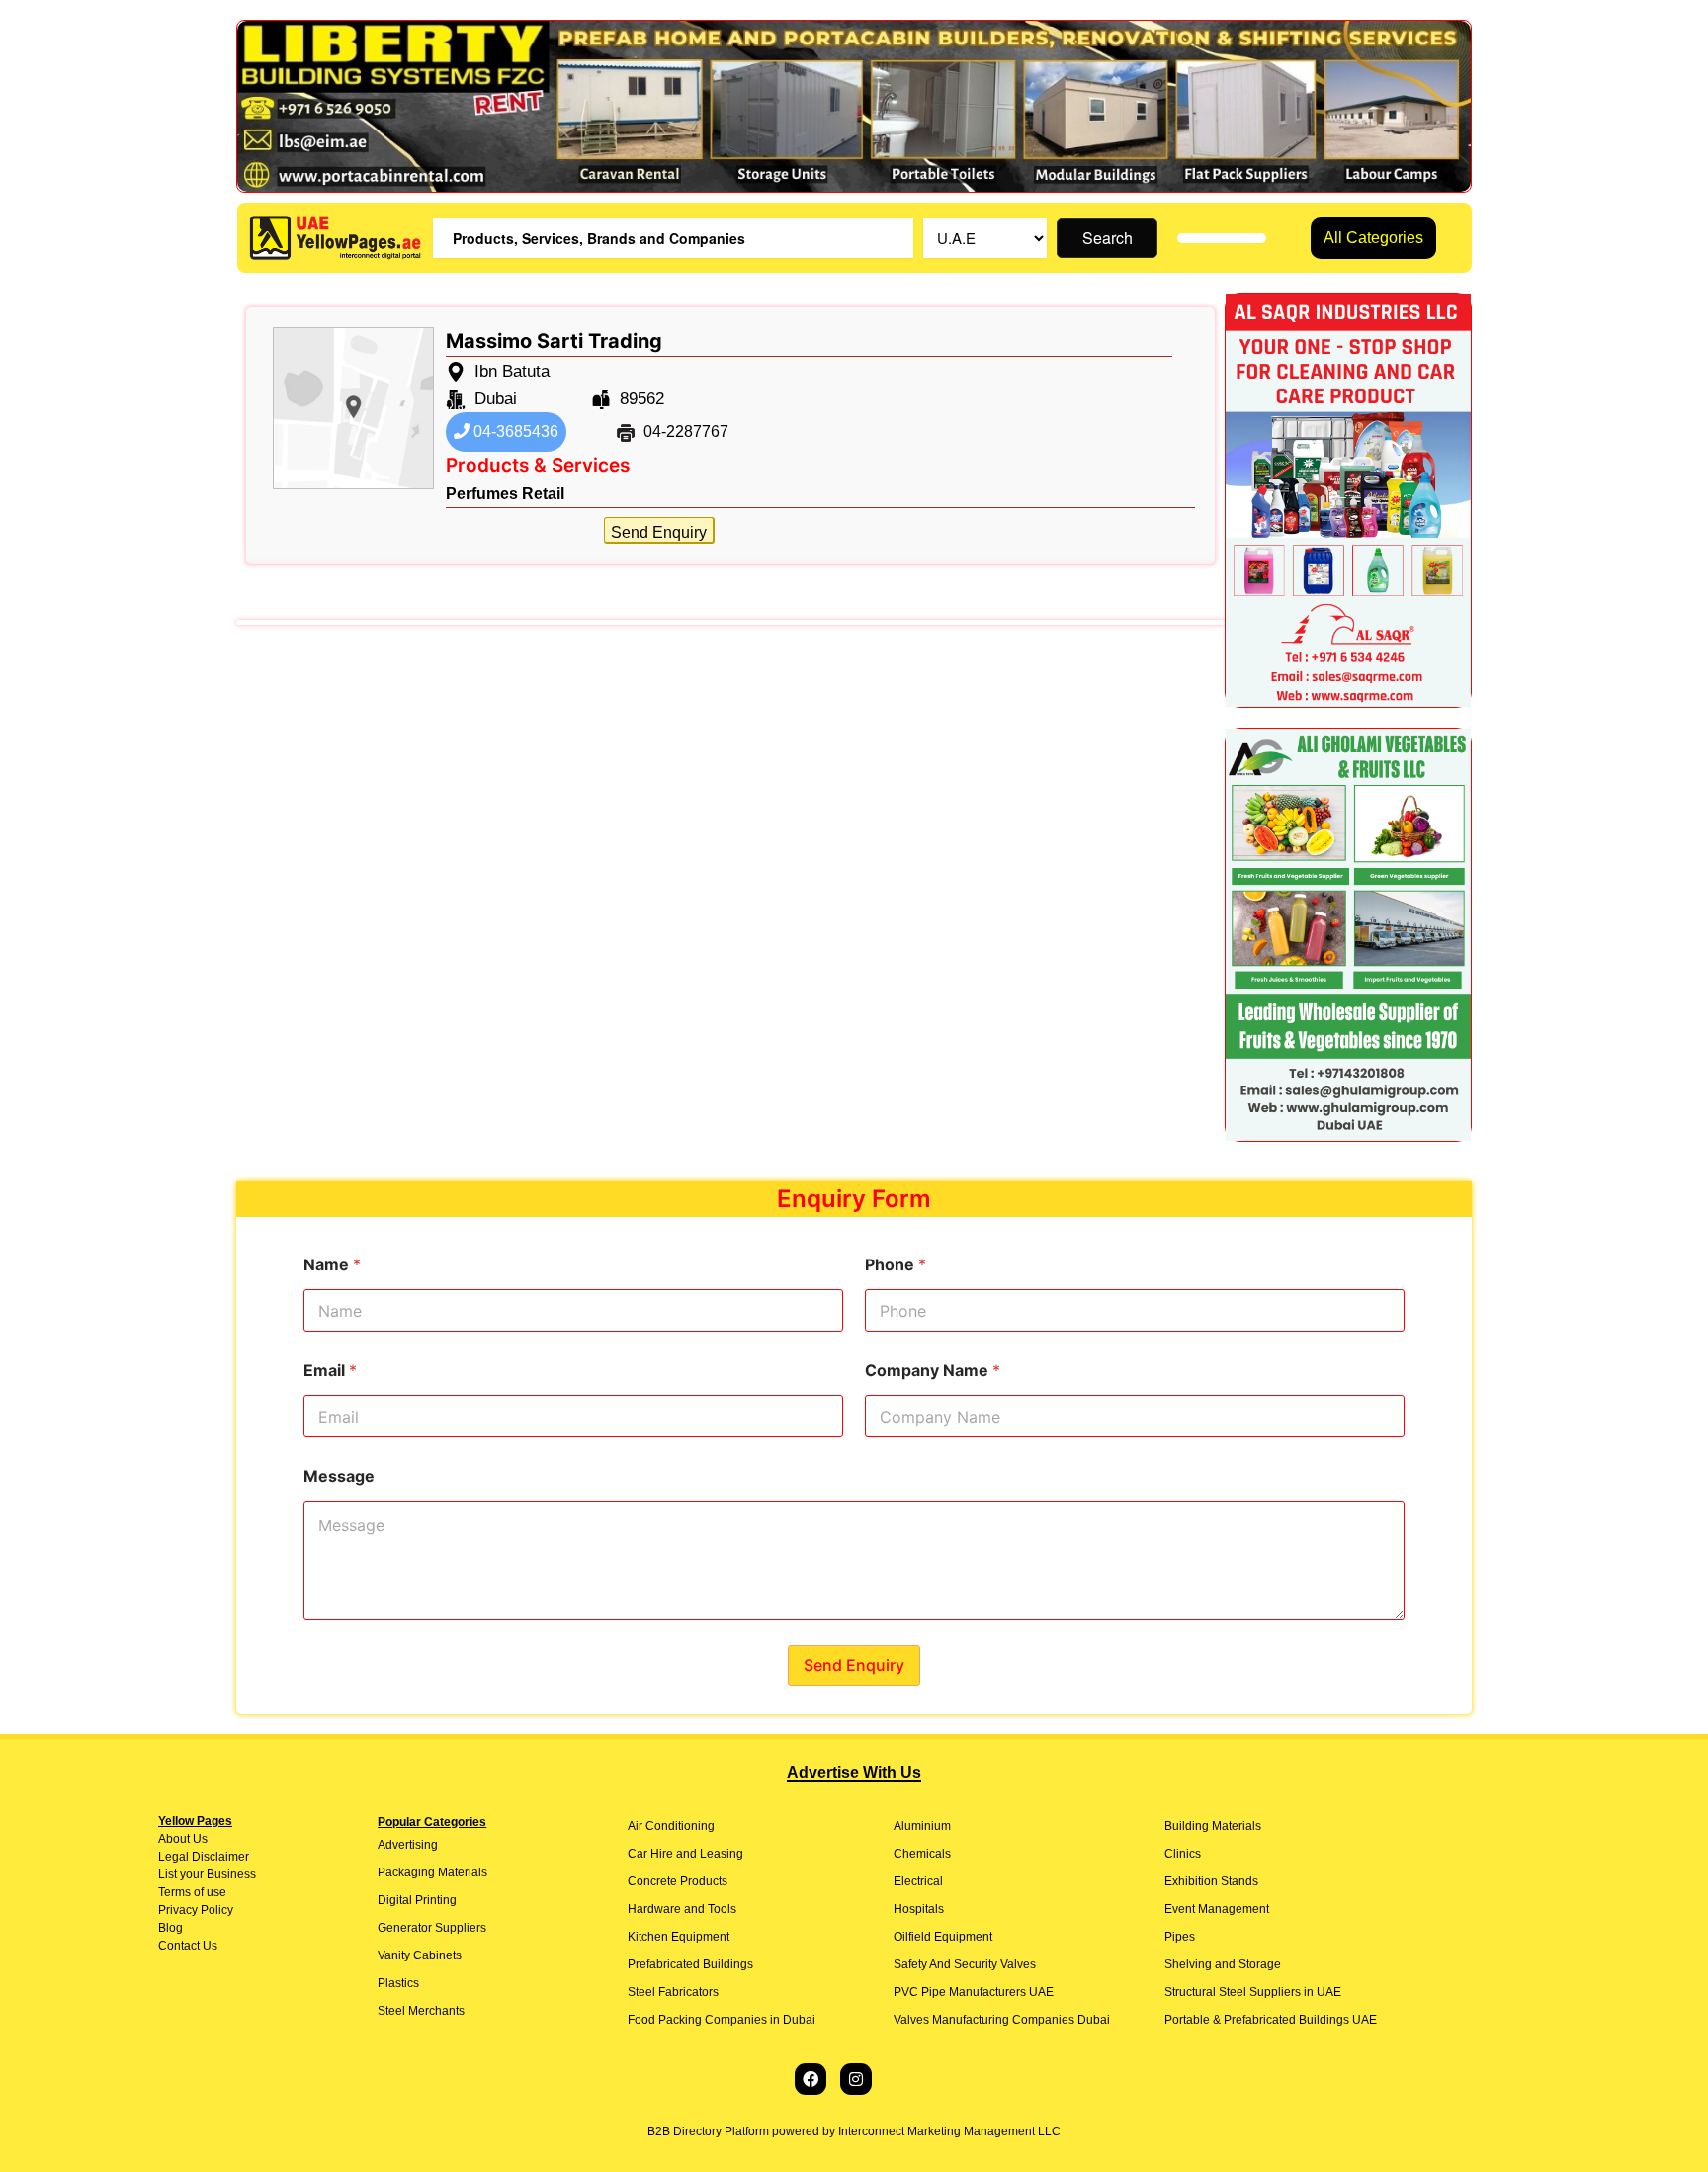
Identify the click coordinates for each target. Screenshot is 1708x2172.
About (174, 1839)
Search (1108, 238)
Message (339, 1477)
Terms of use (192, 1892)
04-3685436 (514, 432)
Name (332, 1265)
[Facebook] (811, 2079)
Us (199, 1839)
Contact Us (188, 1946)
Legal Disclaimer (204, 1857)
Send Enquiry (659, 532)
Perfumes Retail (505, 494)
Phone (896, 1265)
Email (330, 1371)
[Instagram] (856, 2079)
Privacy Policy (196, 1910)
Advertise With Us (854, 1772)
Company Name (933, 1371)
